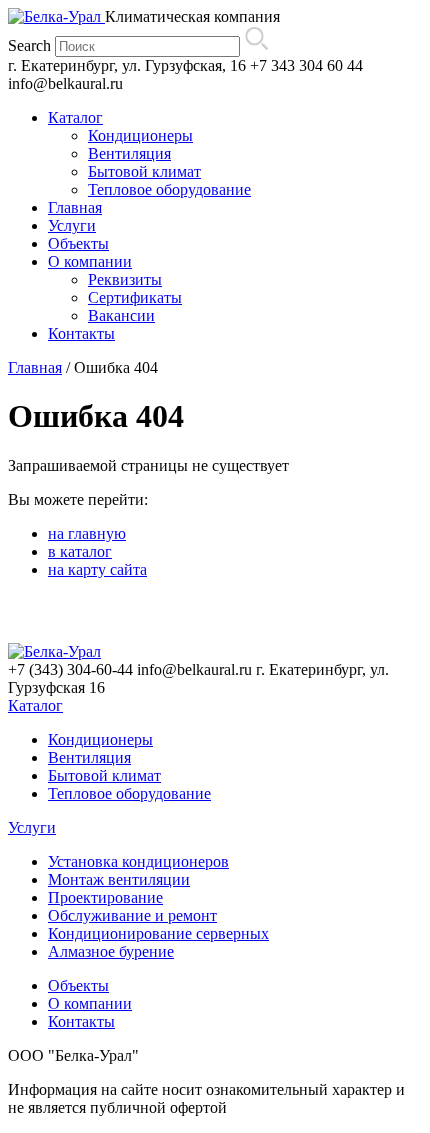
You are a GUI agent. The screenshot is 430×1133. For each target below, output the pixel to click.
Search (29, 45)
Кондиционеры (100, 739)
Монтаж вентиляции (119, 879)
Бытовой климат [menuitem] (144, 171)
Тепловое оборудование (129, 793)
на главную (87, 533)
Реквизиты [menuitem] (125, 279)
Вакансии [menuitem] (121, 315)
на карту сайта (97, 569)
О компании (90, 1003)
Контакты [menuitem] (81, 333)
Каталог (35, 705)
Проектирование (105, 897)
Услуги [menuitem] (72, 225)
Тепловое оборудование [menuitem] (169, 189)
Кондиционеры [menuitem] (140, 135)
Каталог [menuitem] (75, 117)
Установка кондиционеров (138, 861)
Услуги (32, 827)
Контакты (81, 1021)
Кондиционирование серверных (158, 933)
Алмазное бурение (111, 951)
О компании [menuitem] (90, 261)
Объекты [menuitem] (78, 243)
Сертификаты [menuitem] (135, 297)
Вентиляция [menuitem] (129, 153)
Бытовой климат (104, 775)
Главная (35, 367)
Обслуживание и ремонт (132, 915)
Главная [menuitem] (75, 207)
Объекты (78, 985)
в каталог (80, 551)
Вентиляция (89, 757)
